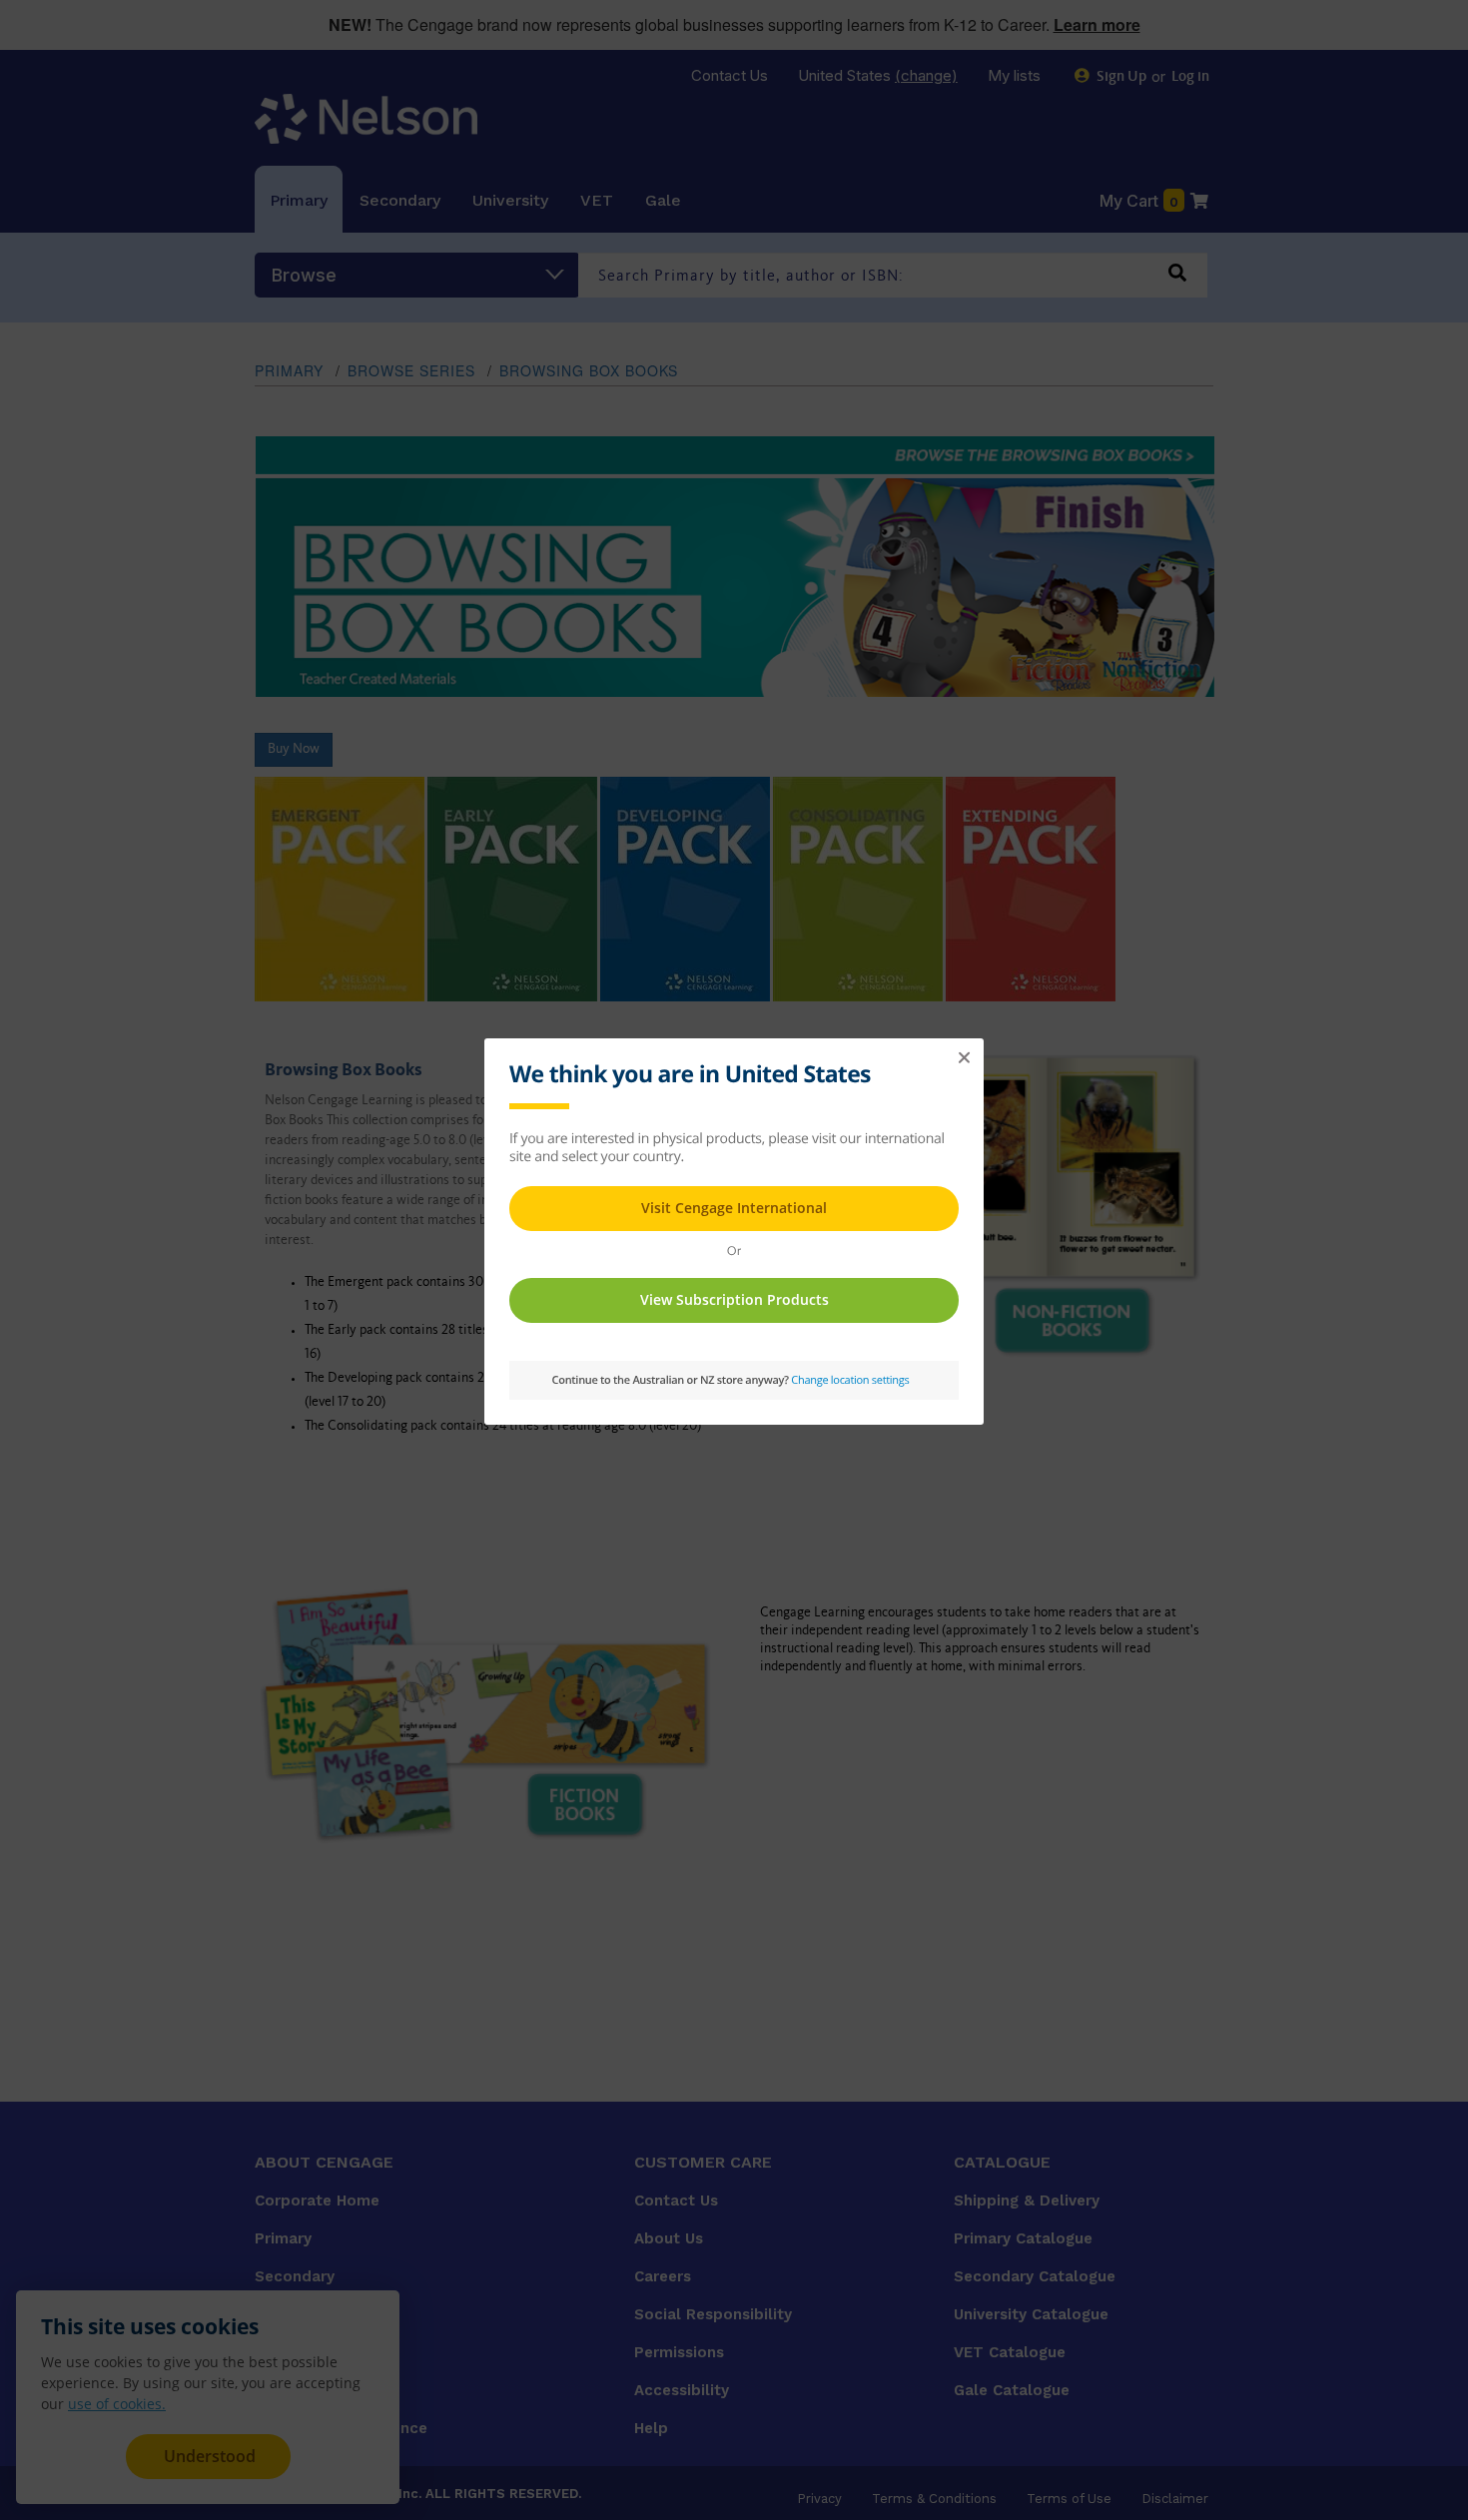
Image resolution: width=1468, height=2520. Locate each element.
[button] (964, 1058)
